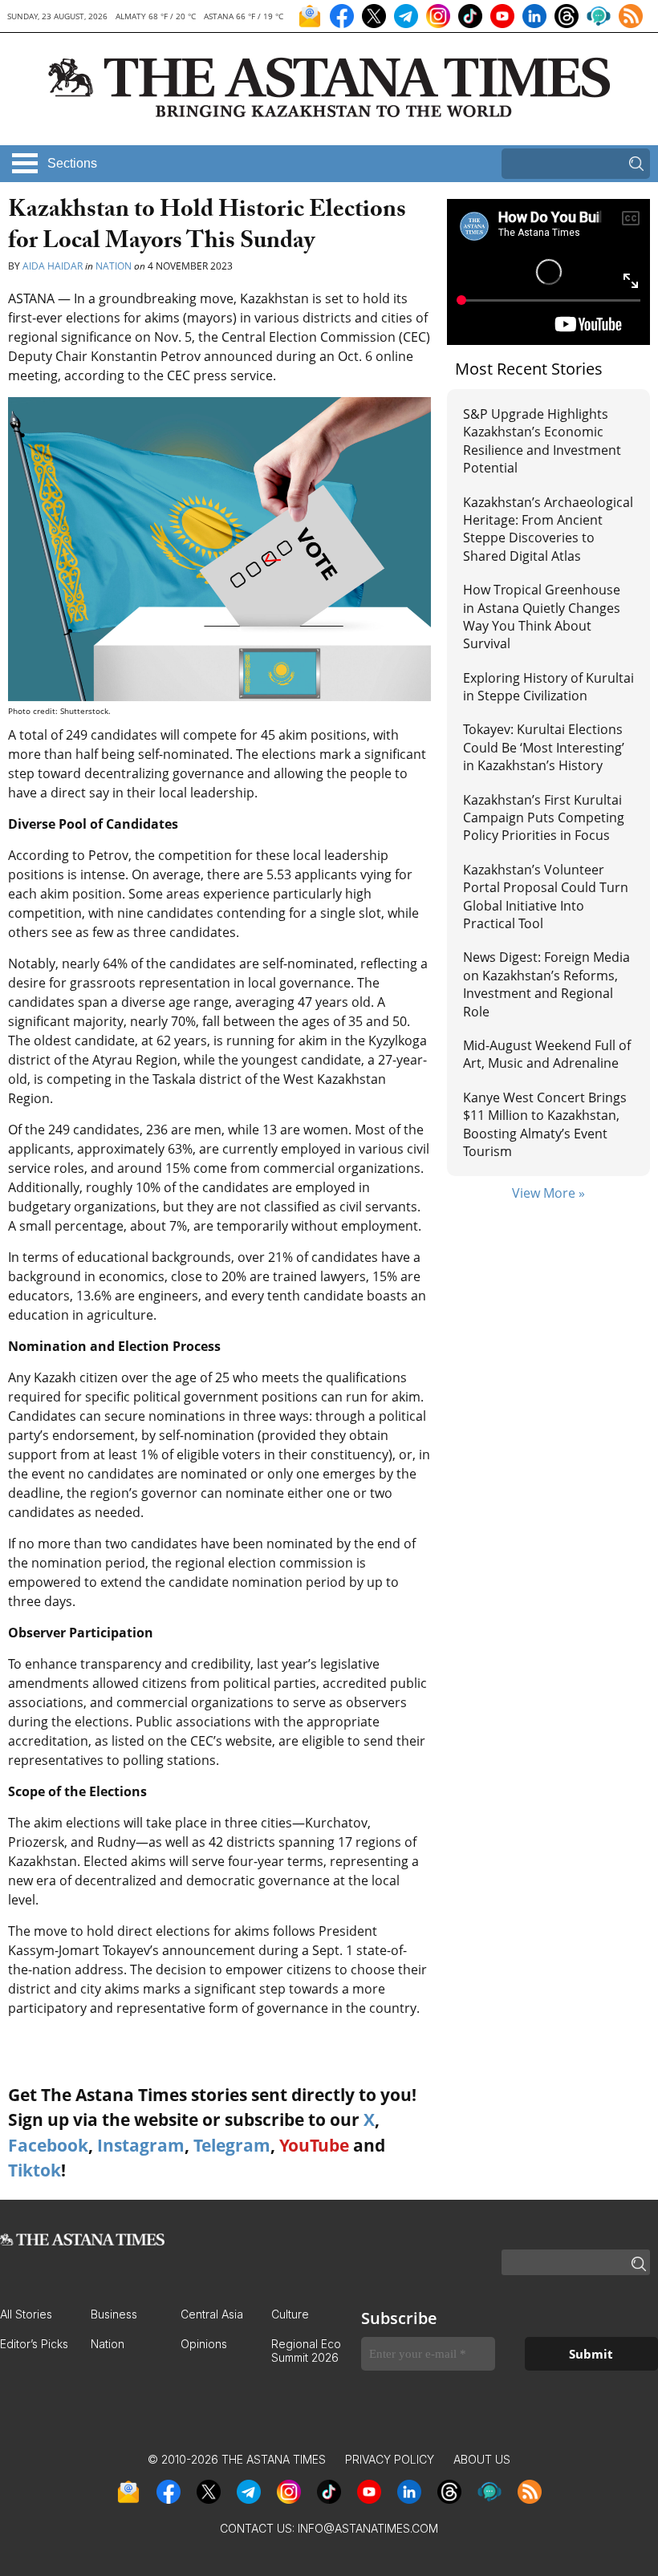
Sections (72, 163)
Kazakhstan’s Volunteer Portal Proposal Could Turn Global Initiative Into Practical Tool (546, 897)
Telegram (232, 2145)
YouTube (314, 2145)
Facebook (48, 2145)
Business (114, 2314)
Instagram (141, 2145)
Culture (290, 2314)
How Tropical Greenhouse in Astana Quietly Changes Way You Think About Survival (542, 617)
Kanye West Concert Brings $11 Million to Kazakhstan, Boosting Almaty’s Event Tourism (545, 1124)
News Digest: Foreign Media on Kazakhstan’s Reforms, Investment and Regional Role (546, 984)
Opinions (204, 2344)
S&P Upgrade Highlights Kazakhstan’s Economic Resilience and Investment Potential (542, 441)
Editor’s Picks (34, 2344)
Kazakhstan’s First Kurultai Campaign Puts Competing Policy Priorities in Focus (544, 818)
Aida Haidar (54, 266)
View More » (548, 1193)
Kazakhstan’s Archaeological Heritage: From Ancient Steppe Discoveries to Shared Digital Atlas (548, 529)
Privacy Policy (390, 2459)
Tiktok (35, 2170)
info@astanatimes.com (368, 2528)
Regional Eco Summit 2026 (306, 2351)
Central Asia (212, 2314)
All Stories (26, 2314)
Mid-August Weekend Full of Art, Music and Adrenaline (547, 1054)
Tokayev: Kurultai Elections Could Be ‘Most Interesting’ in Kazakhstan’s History (544, 747)
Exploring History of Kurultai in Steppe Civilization (548, 687)
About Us (482, 2459)
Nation (114, 266)
